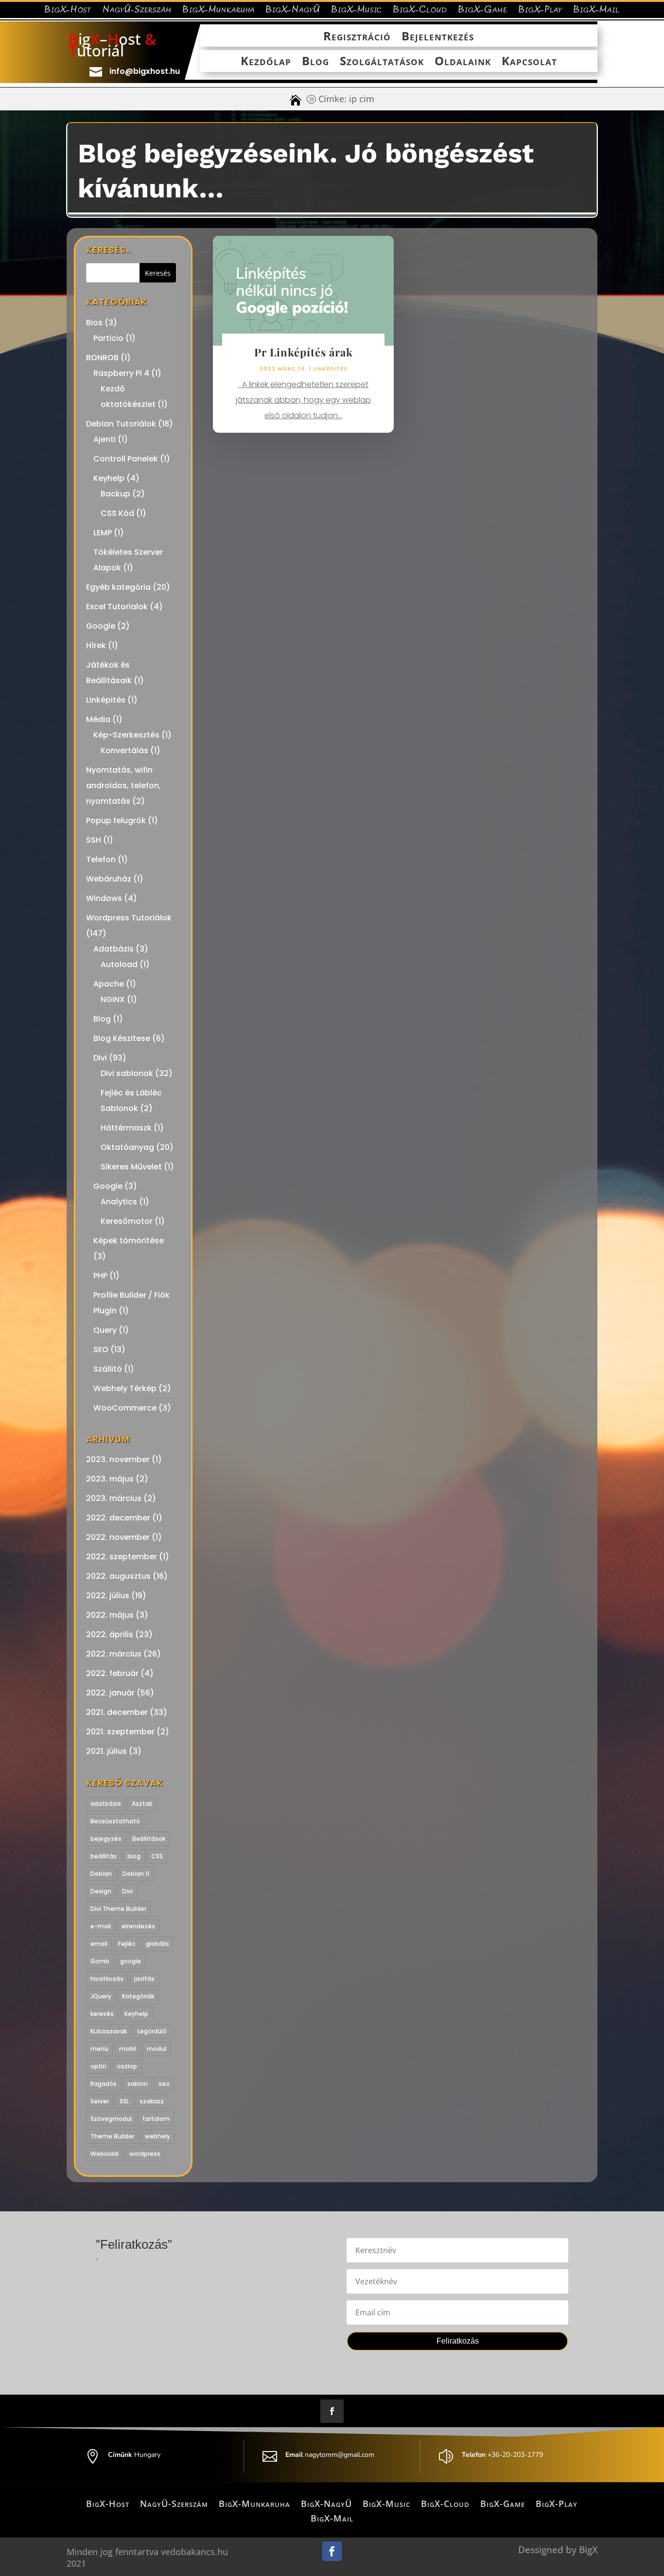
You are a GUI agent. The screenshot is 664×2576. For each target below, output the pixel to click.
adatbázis (106, 1804)
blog (134, 1856)
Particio (108, 338)
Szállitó (108, 1369)
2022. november (118, 1537)
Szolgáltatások (382, 62)
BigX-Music (357, 11)
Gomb (100, 1961)
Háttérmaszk (126, 1128)
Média (98, 719)
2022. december (118, 1518)
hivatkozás (107, 1979)
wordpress (145, 2154)
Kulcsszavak (109, 2031)
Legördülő (152, 2031)
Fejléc (127, 1944)
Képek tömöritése (129, 1241)
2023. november (118, 1459)
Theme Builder (112, 2136)
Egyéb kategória (118, 587)
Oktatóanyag (127, 1147)
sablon (138, 2084)
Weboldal (105, 2154)
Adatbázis (114, 949)
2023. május (110, 1479)
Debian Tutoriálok (121, 424)
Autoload (119, 964)
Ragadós (104, 2084)
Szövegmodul (111, 2119)
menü (99, 2049)
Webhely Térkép (125, 1388)
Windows (104, 898)
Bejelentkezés (438, 37)
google (131, 1961)
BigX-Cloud (420, 11)
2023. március (114, 1498)
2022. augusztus (118, 1576)
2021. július (106, 1751)
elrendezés (138, 1926)
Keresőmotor (127, 1221)
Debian (101, 1874)
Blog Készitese (122, 1038)
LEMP (103, 533)
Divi (100, 1058)
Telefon (101, 859)
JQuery (101, 1996)
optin (98, 2066)
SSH (94, 840)
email (99, 1944)
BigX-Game (483, 11)
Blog (315, 62)
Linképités (106, 700)
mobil (128, 2049)
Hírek (96, 645)
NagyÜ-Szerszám (137, 11)
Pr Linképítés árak (304, 352)
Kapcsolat (529, 62)
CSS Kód (117, 513)
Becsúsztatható (115, 1821)
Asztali (142, 1804)
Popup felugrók (116, 820)
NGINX (113, 999)
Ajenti (105, 439)
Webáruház (109, 879)
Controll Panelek (126, 459)
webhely (157, 2136)
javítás (144, 1979)
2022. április (110, 1634)
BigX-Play (540, 11)
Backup (115, 494)
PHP (100, 1276)
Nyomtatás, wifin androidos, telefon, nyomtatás (123, 785)
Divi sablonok (127, 1073)
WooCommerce (125, 1408)
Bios (94, 323)
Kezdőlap (266, 62)
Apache (109, 984)
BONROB (102, 358)
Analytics (119, 1202)
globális (157, 1944)
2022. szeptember (122, 1557)
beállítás (104, 1856)
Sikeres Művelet (131, 1167)
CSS (157, 1856)
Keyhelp (109, 478)
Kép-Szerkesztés (126, 735)
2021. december (117, 1712)
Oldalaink (463, 62)
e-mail (101, 1926)
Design (101, 1891)
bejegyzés (106, 1839)
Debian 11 (136, 1874)
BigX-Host (68, 11)
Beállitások (149, 1839)
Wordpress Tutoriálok (129, 918)
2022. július (108, 1596)
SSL (124, 2101)
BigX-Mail (596, 11)
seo (164, 2084)
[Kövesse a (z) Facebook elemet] (332, 2411)
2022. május (110, 1615)
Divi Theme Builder (118, 1909)
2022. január (110, 1693)
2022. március (114, 1654)
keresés (102, 2014)
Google (101, 626)
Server (100, 2101)
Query (105, 1330)
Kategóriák (138, 1996)
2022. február (112, 1673)
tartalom (156, 2119)
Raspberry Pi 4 (121, 373)
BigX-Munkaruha (218, 11)
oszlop (127, 2066)
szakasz (152, 2101)
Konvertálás (124, 750)
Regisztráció (357, 37)
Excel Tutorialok (117, 607)
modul (157, 2049)
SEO (101, 1350)
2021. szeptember (120, 1732)
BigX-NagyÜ (293, 11)
